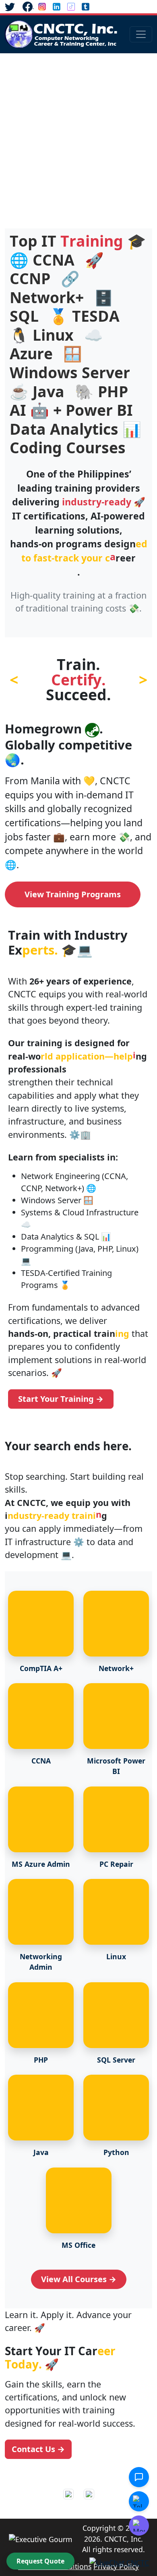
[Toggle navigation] (141, 34)
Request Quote (40, 2561)
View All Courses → (79, 2279)
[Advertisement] (78, 136)
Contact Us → (38, 2449)
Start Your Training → (61, 1399)
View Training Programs (73, 894)
